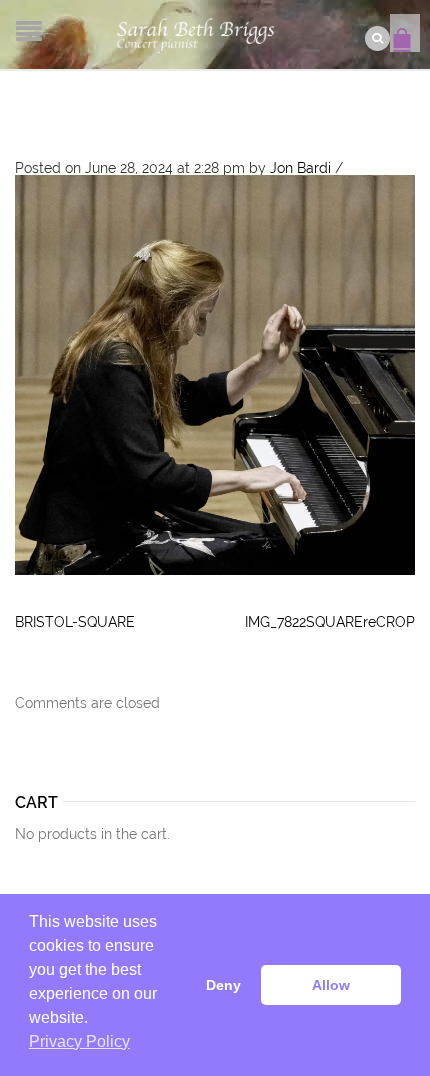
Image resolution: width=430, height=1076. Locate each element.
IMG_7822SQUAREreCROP (330, 622)
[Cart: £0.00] (405, 30)
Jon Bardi (300, 168)
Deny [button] (223, 985)
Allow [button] (331, 985)
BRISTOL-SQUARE (75, 622)
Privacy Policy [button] (79, 1041)
